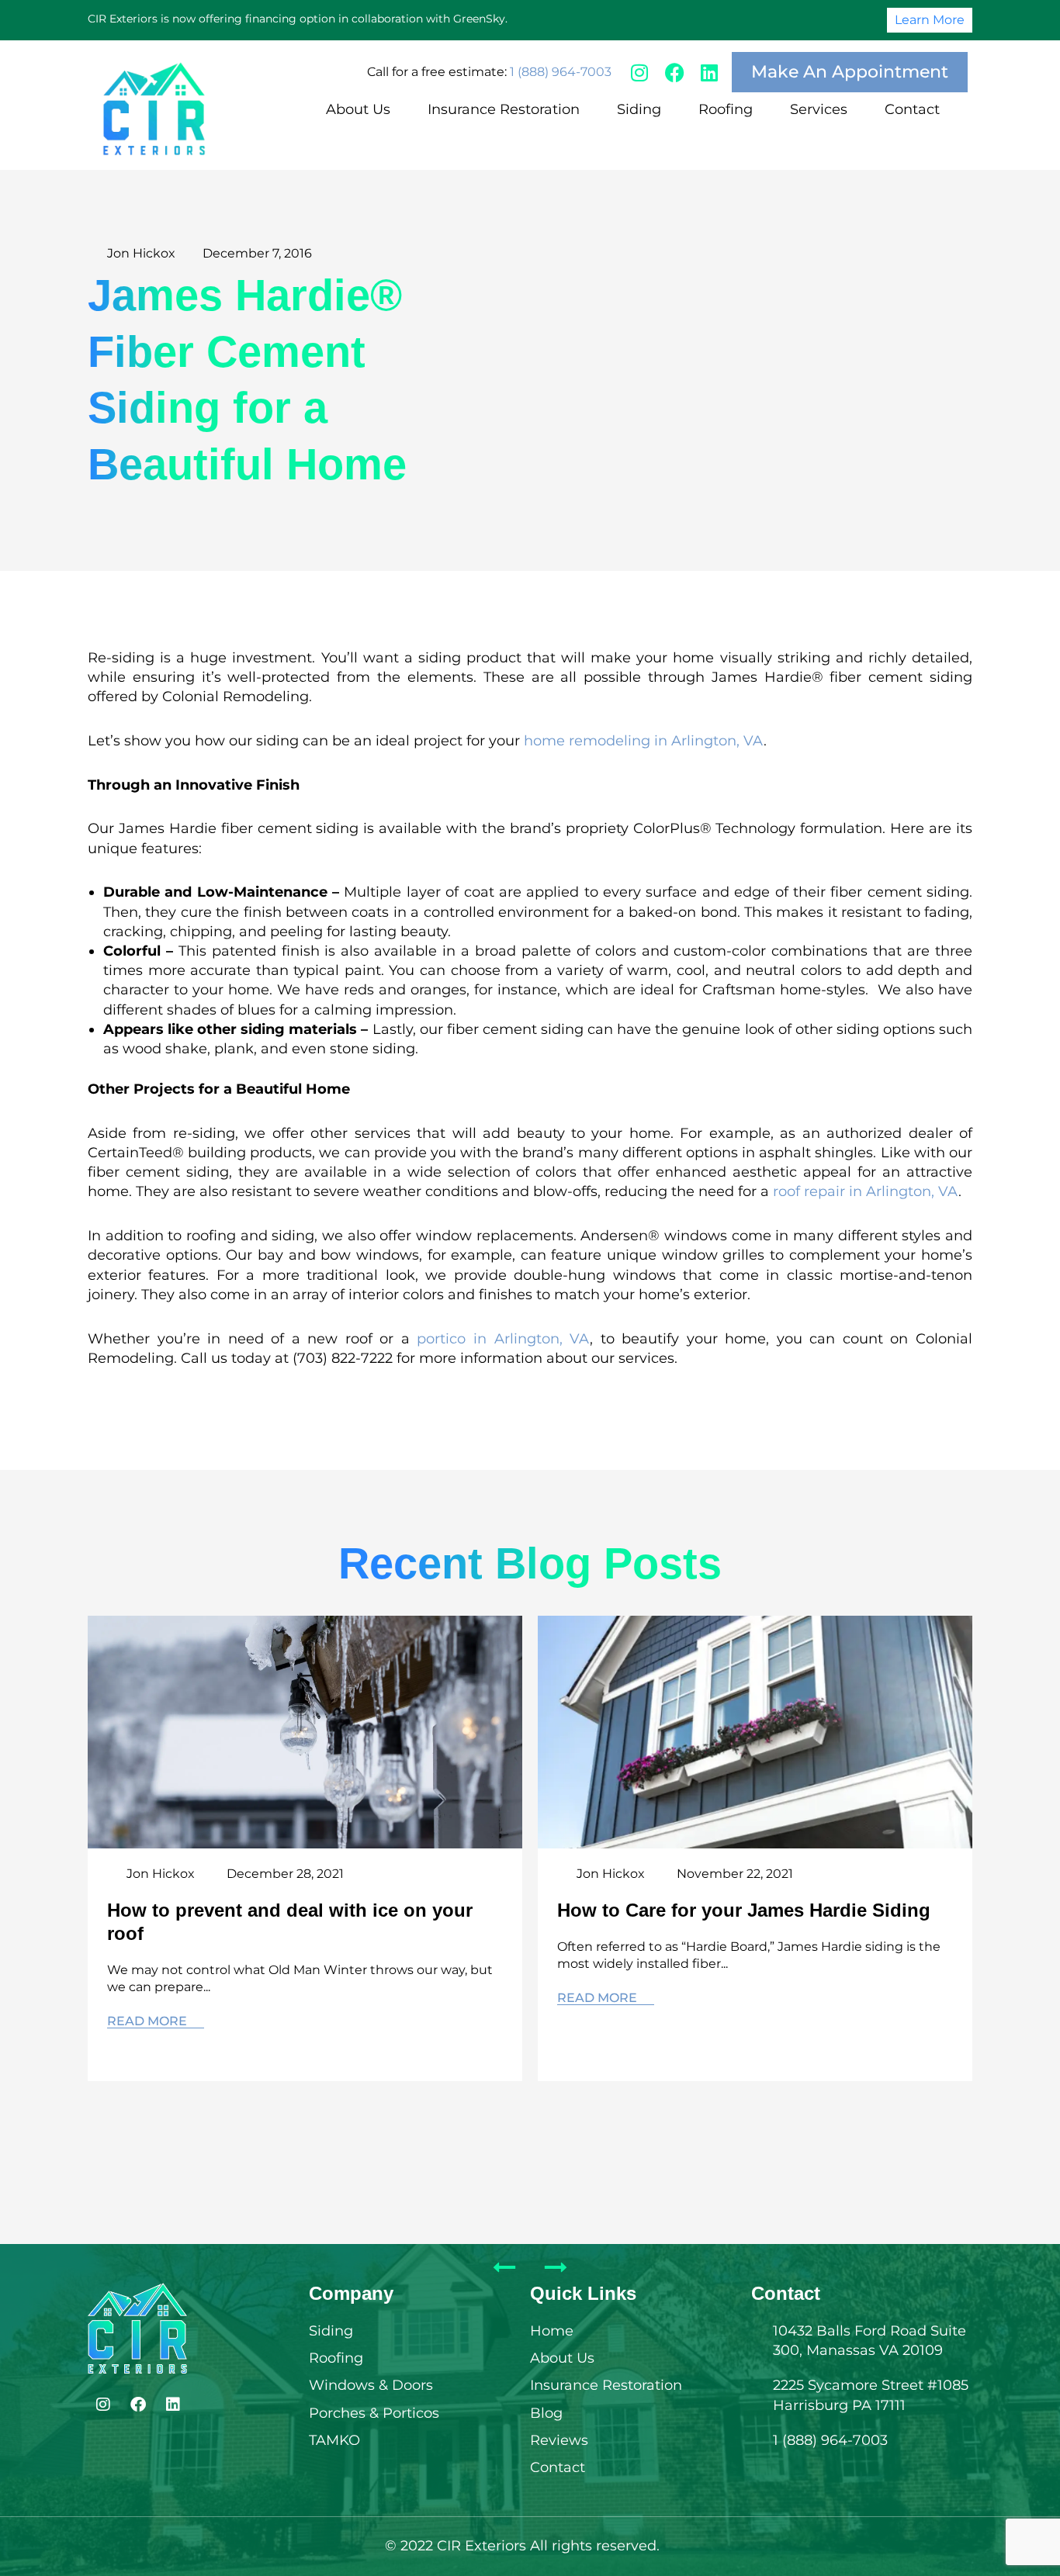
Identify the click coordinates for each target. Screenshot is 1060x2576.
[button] (367, 110)
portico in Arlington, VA (503, 1339)
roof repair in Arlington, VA (866, 1191)
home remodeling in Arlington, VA (644, 741)
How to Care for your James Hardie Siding (744, 1910)
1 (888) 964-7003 (561, 72)
